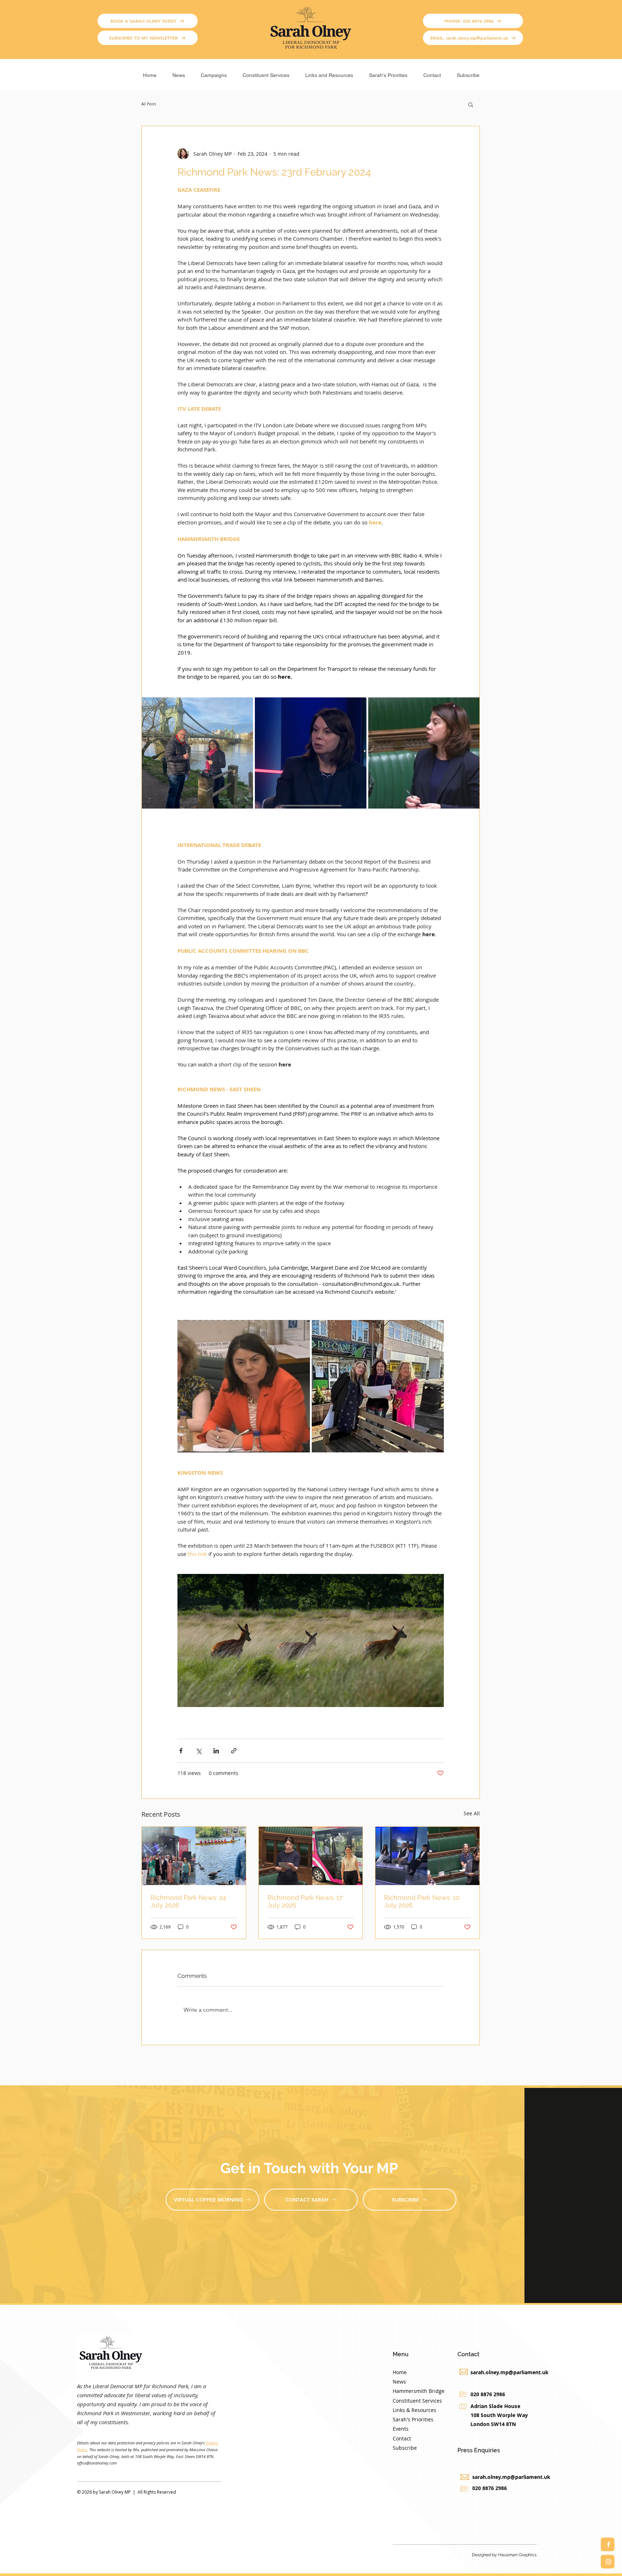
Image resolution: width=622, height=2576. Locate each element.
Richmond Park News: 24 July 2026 (188, 1901)
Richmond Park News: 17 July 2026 (305, 1901)
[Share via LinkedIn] (216, 1751)
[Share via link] (234, 1751)
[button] (214, 72)
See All (472, 1813)
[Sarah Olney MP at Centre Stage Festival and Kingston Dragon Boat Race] (194, 1856)
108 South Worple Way (499, 2415)
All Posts (149, 104)
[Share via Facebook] (181, 1751)
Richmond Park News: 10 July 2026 (422, 1901)
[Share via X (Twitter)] (199, 1751)
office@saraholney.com (97, 2463)
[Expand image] (197, 753)
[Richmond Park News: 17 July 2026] (311, 1856)
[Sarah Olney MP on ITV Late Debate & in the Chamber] (427, 1856)
